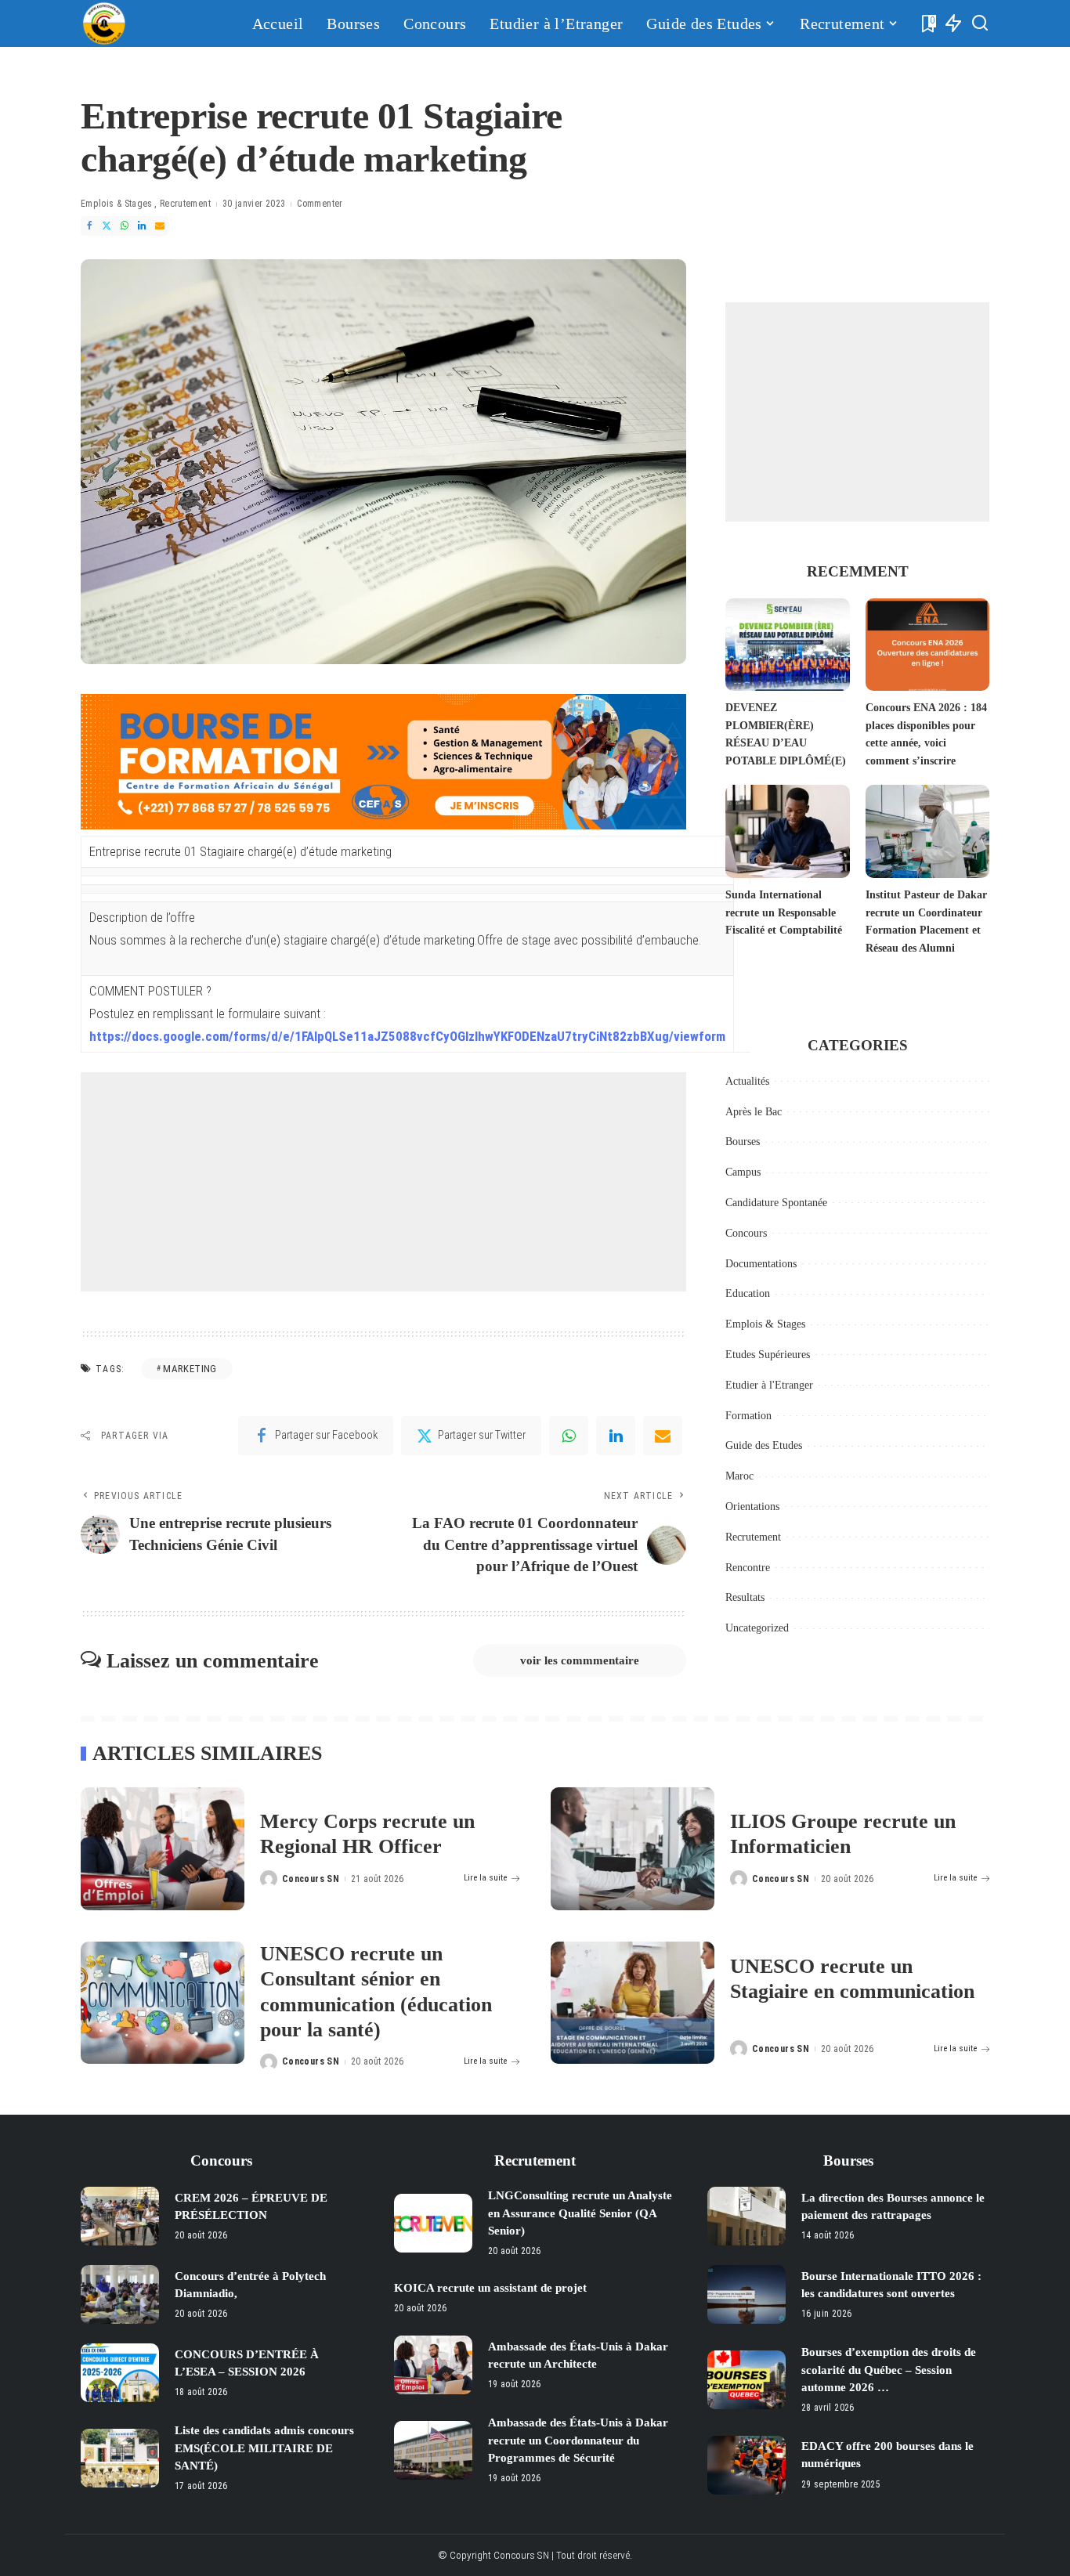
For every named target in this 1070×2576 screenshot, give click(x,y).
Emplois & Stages (117, 204)
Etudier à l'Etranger (769, 1385)
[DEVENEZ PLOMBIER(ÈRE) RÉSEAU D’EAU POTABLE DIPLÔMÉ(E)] (787, 645)
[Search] (980, 23)
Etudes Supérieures (768, 1355)
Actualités (747, 1081)
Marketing (190, 1369)
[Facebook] (89, 226)
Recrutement (185, 204)
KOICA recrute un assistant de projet (490, 2288)
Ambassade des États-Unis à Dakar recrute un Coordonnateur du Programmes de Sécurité (578, 2440)
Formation (748, 1416)
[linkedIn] (616, 1436)
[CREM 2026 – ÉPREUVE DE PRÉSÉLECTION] (120, 2216)
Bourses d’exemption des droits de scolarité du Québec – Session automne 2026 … (889, 2370)
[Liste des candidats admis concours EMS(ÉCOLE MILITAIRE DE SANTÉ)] (120, 2458)
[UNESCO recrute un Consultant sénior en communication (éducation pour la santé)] (163, 2003)
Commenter (320, 204)
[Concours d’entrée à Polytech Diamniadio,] (120, 2294)
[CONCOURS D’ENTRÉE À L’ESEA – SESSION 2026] (120, 2373)
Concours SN (311, 1879)
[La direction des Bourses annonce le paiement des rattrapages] (746, 2216)
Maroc (739, 1476)
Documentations (761, 1264)
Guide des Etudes (764, 1445)
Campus (743, 1172)
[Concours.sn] (104, 23)
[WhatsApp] (125, 226)
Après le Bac (754, 1112)
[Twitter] (107, 226)
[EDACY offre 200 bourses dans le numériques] (746, 2465)
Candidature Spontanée (776, 1203)
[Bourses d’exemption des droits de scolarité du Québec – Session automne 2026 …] (746, 2380)
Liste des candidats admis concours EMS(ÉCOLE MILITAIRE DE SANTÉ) (264, 2448)
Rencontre (748, 1568)
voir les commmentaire (580, 1660)
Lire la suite (485, 1878)
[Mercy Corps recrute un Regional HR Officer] (163, 1849)
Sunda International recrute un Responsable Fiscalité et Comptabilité (784, 912)
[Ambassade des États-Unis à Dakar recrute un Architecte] (433, 2365)
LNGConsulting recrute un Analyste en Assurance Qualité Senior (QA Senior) (580, 2213)
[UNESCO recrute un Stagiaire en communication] (633, 2003)
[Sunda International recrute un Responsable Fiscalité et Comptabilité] (787, 831)
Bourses (743, 1142)
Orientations (752, 1507)
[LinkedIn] (142, 226)
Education (748, 1293)
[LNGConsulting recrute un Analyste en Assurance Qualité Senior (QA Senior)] (433, 2223)
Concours (746, 1233)
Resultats (745, 1597)
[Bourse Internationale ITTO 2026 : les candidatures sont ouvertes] (746, 2294)
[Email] (160, 226)
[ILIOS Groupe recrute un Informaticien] (633, 1849)
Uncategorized (757, 1628)
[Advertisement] (383, 1182)
